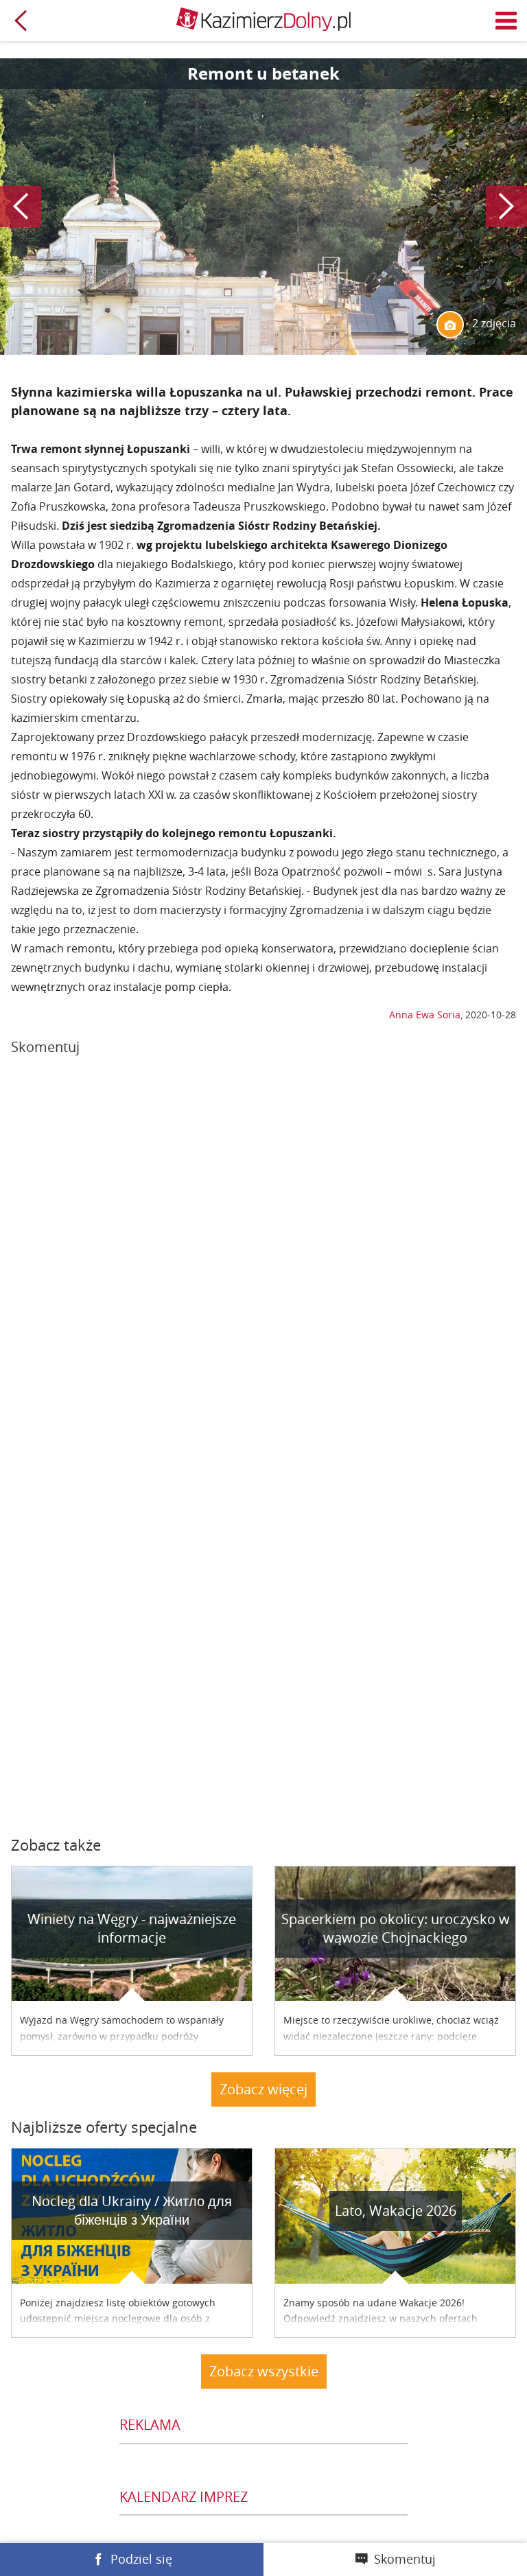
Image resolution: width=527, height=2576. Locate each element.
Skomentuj (405, 2559)
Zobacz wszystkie (264, 2371)
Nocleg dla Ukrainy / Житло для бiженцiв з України (132, 2210)
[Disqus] (263, 1255)
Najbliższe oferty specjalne (104, 2127)
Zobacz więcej (263, 2089)
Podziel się (141, 2559)
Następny (506, 207)
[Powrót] (21, 21)
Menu (506, 21)
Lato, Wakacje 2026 (396, 2211)
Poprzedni (21, 207)
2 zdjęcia (493, 323)
